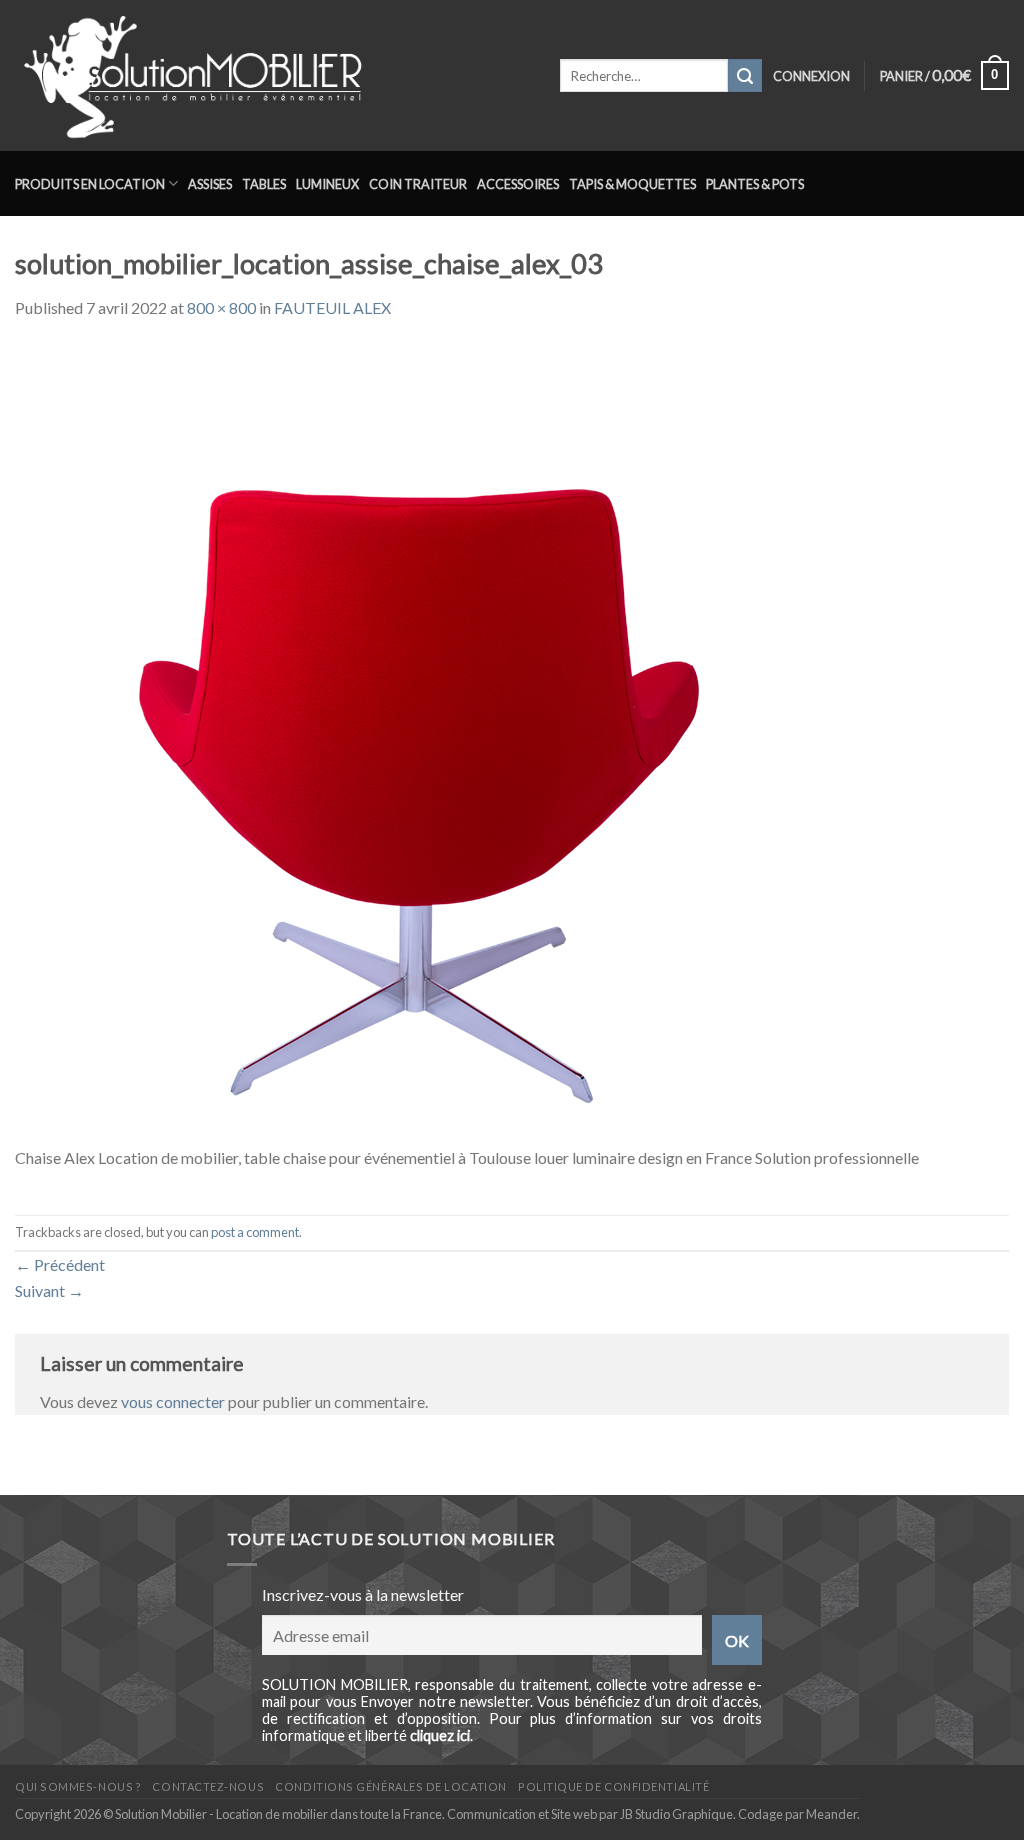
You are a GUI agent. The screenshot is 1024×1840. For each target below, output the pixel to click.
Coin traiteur (418, 184)
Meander (831, 1814)
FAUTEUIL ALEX (332, 307)
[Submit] (745, 76)
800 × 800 (221, 307)
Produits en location (90, 184)
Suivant (49, 1290)
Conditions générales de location (390, 1786)
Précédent (60, 1264)
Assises (210, 184)
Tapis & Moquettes (632, 184)
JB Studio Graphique (676, 1814)
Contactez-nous (208, 1786)
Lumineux (327, 184)
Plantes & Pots (755, 184)
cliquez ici (440, 1735)
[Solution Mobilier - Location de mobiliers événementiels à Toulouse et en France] (272, 75)
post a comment (255, 1232)
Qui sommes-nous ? (78, 1786)
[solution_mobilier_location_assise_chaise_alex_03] (415, 742)
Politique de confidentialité (613, 1786)
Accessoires (518, 184)
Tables (264, 184)
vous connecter (173, 1401)
